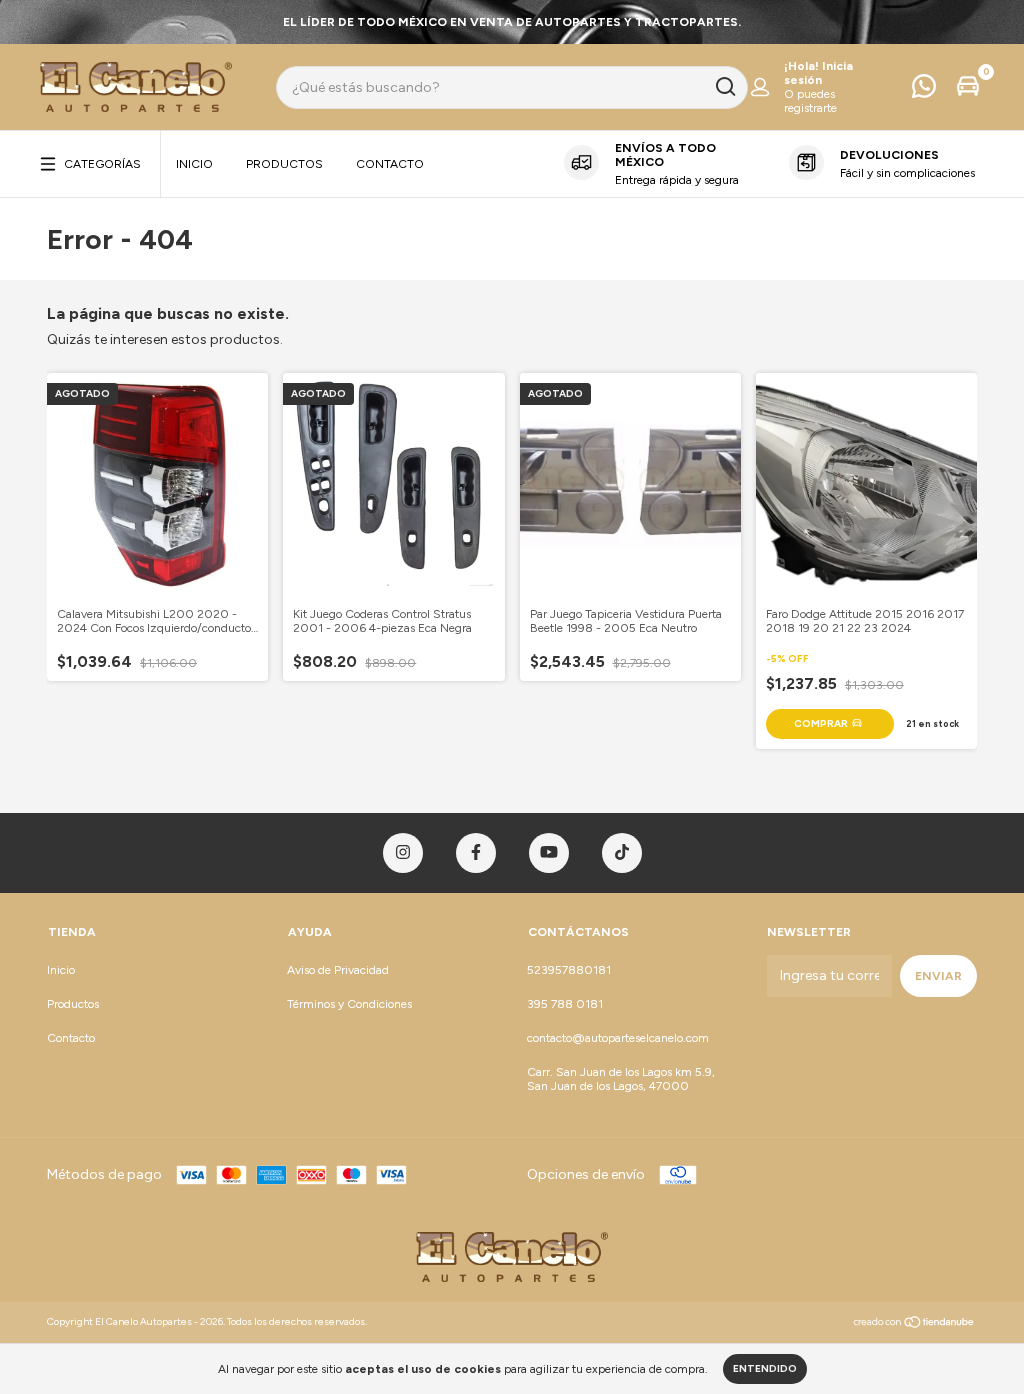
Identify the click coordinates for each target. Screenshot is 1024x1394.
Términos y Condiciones (349, 1004)
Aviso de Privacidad (338, 970)
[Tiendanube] (914, 1324)
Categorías (102, 164)
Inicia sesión (818, 73)
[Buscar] (724, 87)
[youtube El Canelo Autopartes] (549, 853)
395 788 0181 (565, 1004)
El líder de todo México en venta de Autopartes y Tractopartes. (512, 22)
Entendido (765, 1368)
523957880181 (569, 970)
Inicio (194, 164)
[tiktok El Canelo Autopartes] (622, 853)
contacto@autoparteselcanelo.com (618, 1038)
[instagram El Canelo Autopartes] (403, 853)
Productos (284, 164)
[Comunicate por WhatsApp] (924, 91)
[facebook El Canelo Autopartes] (476, 853)
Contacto (390, 164)
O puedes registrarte (810, 101)
